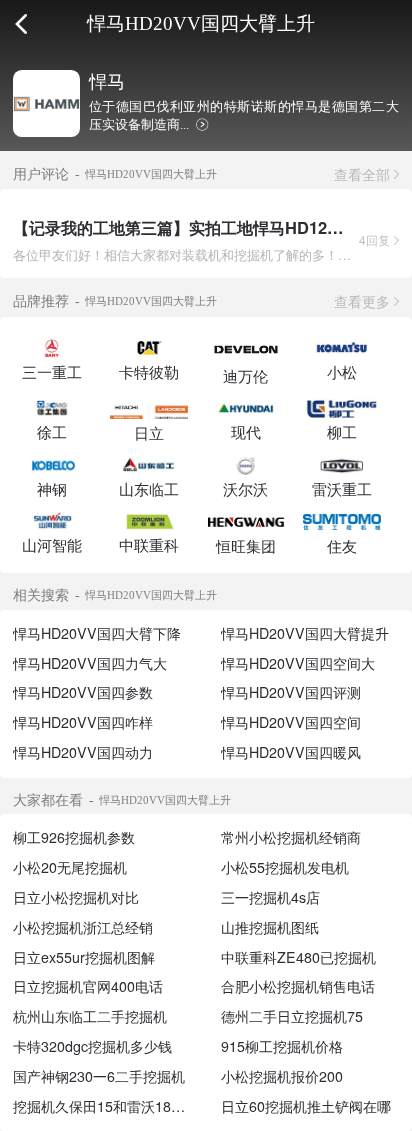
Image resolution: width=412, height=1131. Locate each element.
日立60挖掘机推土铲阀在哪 (306, 1106)
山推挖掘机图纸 (270, 927)
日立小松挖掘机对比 (76, 897)
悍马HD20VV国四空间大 (298, 663)
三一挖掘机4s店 (270, 897)
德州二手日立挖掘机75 (292, 1016)
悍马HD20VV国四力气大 (90, 663)
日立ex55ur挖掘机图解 (84, 957)
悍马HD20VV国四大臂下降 (97, 633)
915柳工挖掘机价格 (282, 1046)
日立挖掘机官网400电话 (88, 986)
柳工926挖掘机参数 (74, 837)
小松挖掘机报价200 (282, 1076)
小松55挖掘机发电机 (285, 867)
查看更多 (362, 301)
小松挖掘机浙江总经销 (83, 927)
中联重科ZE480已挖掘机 (298, 957)
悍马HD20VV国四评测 (291, 692)
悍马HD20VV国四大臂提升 (305, 633)
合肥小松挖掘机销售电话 (298, 986)
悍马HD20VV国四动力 (83, 752)
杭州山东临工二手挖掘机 (90, 1016)
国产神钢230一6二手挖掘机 (99, 1076)
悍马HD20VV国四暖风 (291, 752)
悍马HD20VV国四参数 (83, 692)
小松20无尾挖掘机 (70, 867)
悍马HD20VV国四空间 (291, 722)
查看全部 (362, 174)
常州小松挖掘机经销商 (291, 837)
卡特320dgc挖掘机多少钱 (92, 1046)
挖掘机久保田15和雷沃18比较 (106, 1106)
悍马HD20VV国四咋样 (83, 722)
